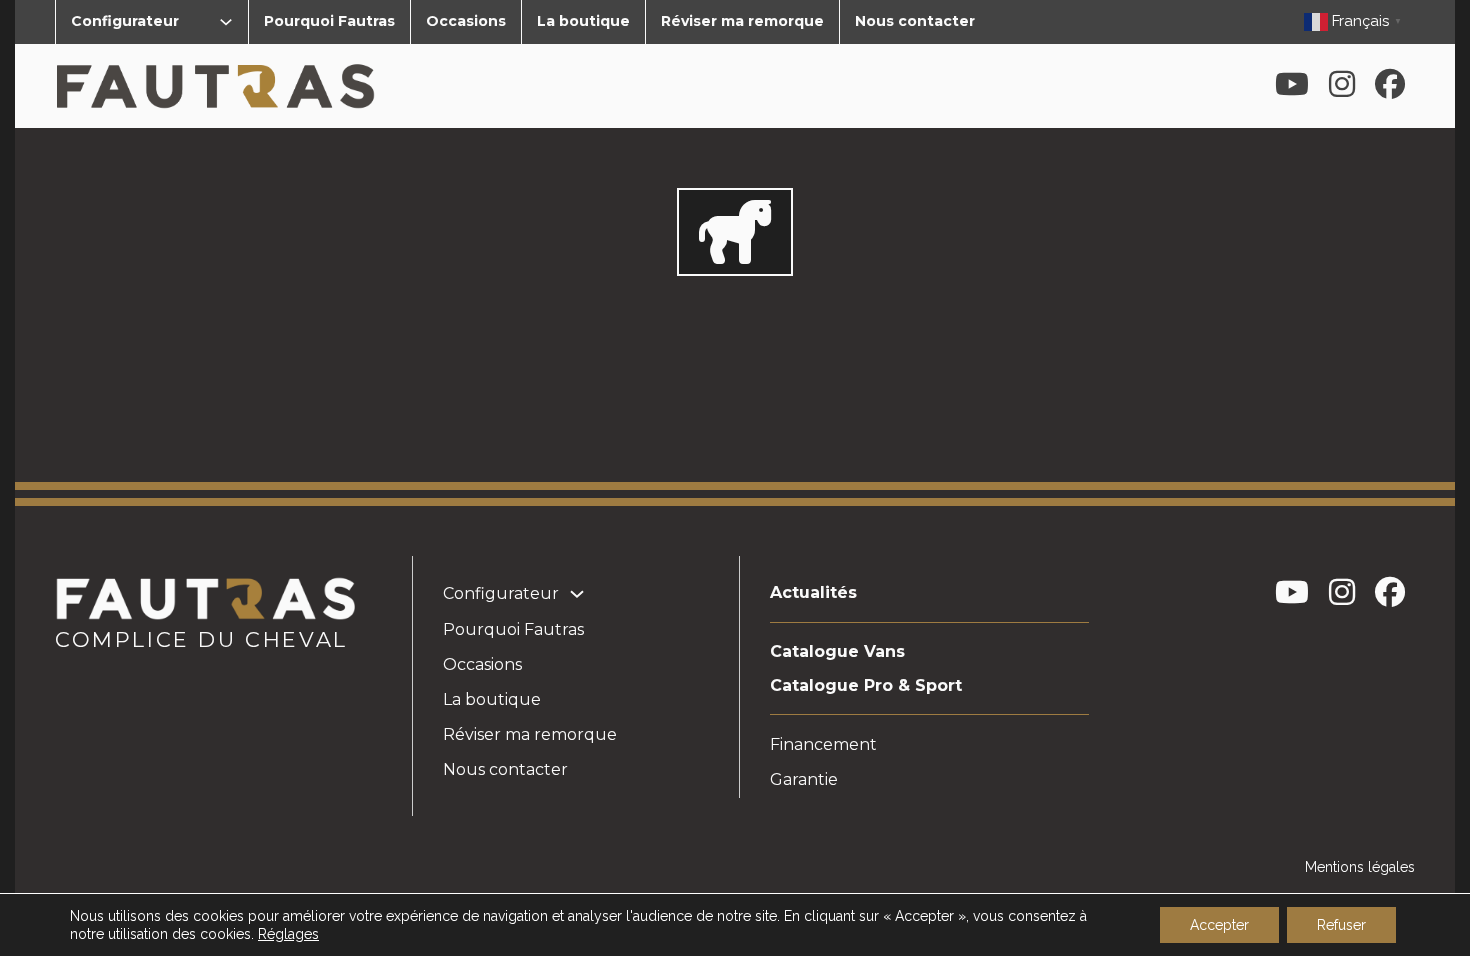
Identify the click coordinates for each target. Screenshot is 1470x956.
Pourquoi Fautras (329, 21)
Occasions (466, 21)
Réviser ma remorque (742, 21)
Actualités (813, 592)
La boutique (583, 21)
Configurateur (125, 21)
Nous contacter (915, 21)
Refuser (1341, 925)
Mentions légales (1360, 867)
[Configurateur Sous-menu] (226, 22)
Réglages (288, 934)
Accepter (1219, 925)
